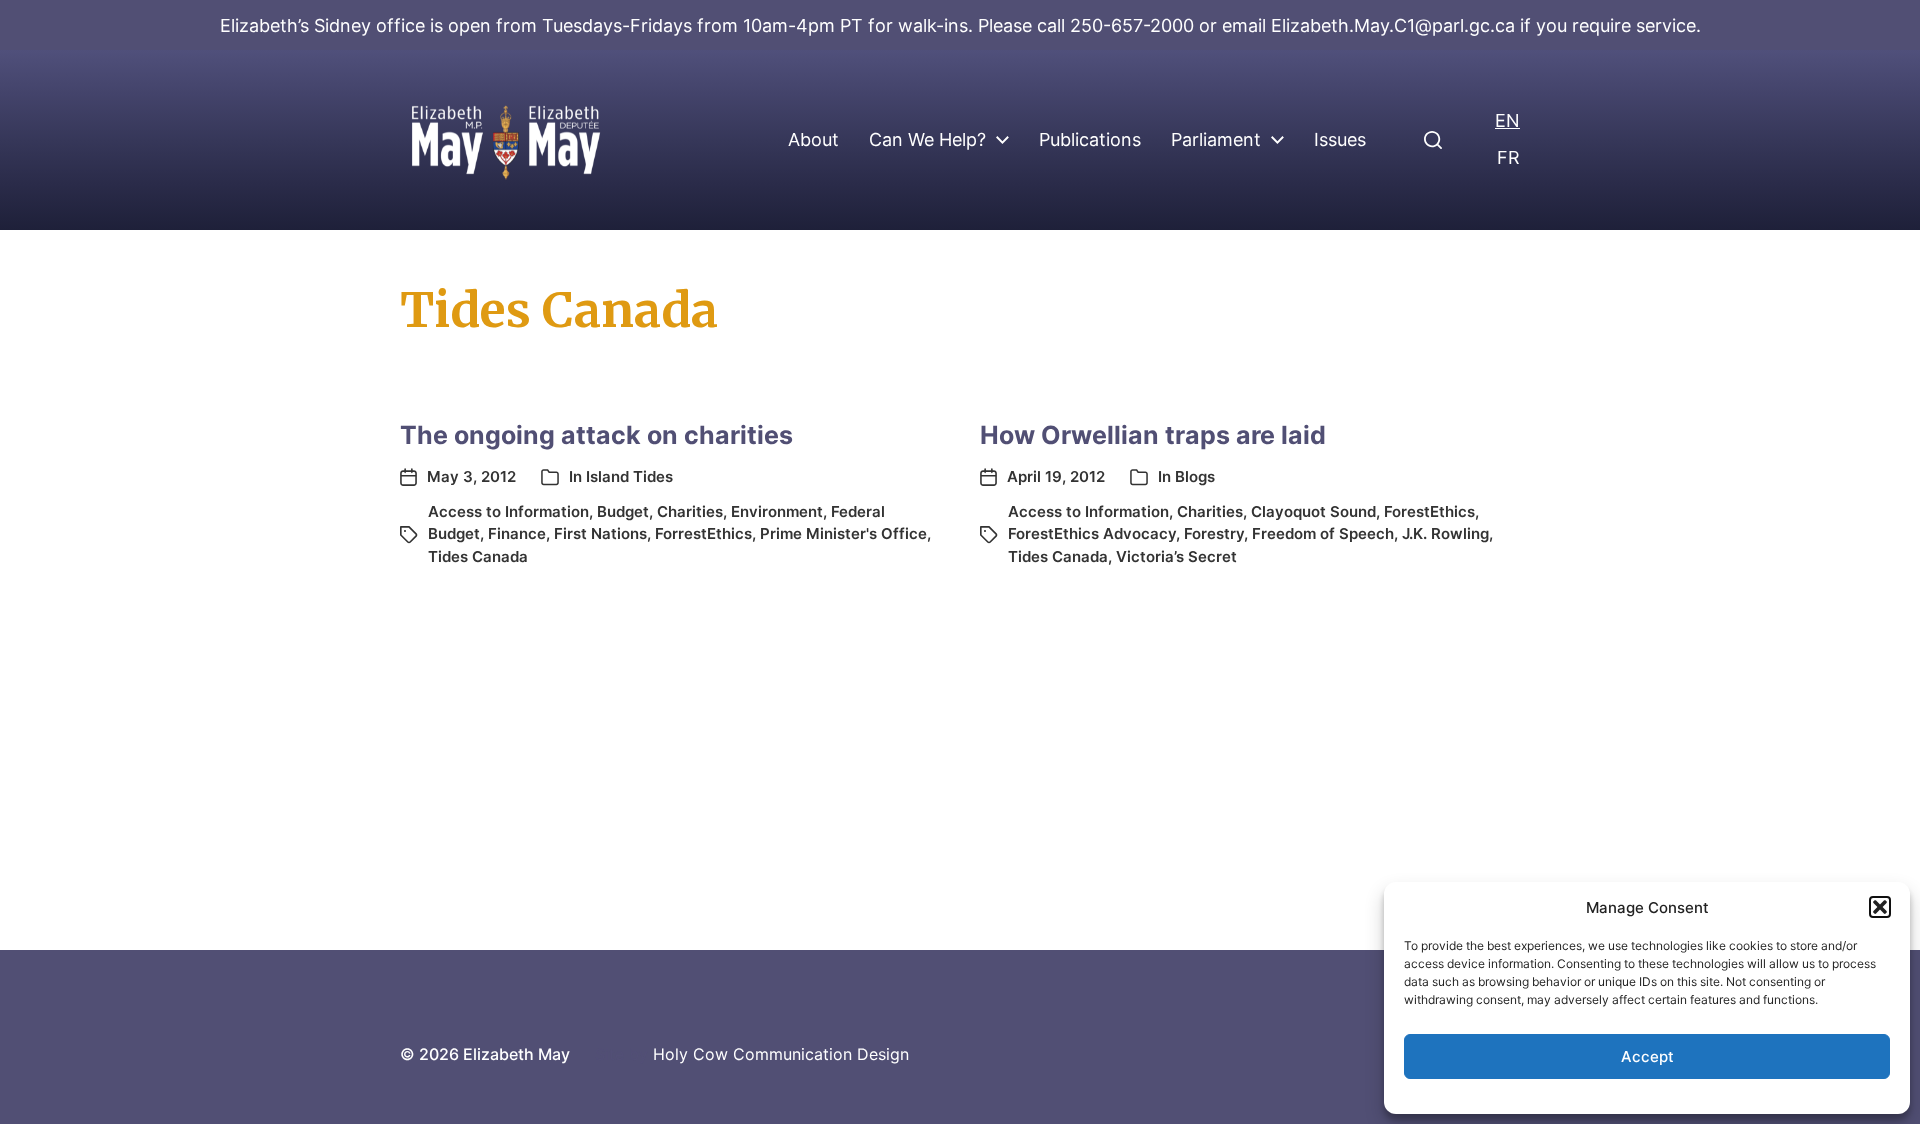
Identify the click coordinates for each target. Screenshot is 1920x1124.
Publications (1090, 140)
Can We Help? (927, 140)
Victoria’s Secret (1176, 556)
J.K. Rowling (1445, 533)
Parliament (1216, 140)
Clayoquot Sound (1313, 511)
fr (1508, 157)
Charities (690, 511)
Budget (623, 511)
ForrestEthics (703, 533)
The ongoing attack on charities (596, 435)
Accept (1647, 1056)
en (1507, 120)
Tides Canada (478, 556)
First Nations (600, 533)
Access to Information (508, 511)
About (813, 140)
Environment (777, 511)
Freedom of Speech (1323, 533)
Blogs (1195, 476)
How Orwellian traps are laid (1153, 435)
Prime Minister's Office (843, 533)
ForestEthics (1429, 511)
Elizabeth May (516, 1054)
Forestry (1214, 533)
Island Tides (629, 476)
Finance (517, 533)
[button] (1880, 907)
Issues (1340, 140)
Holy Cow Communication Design (781, 1054)
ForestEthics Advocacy (1092, 533)
